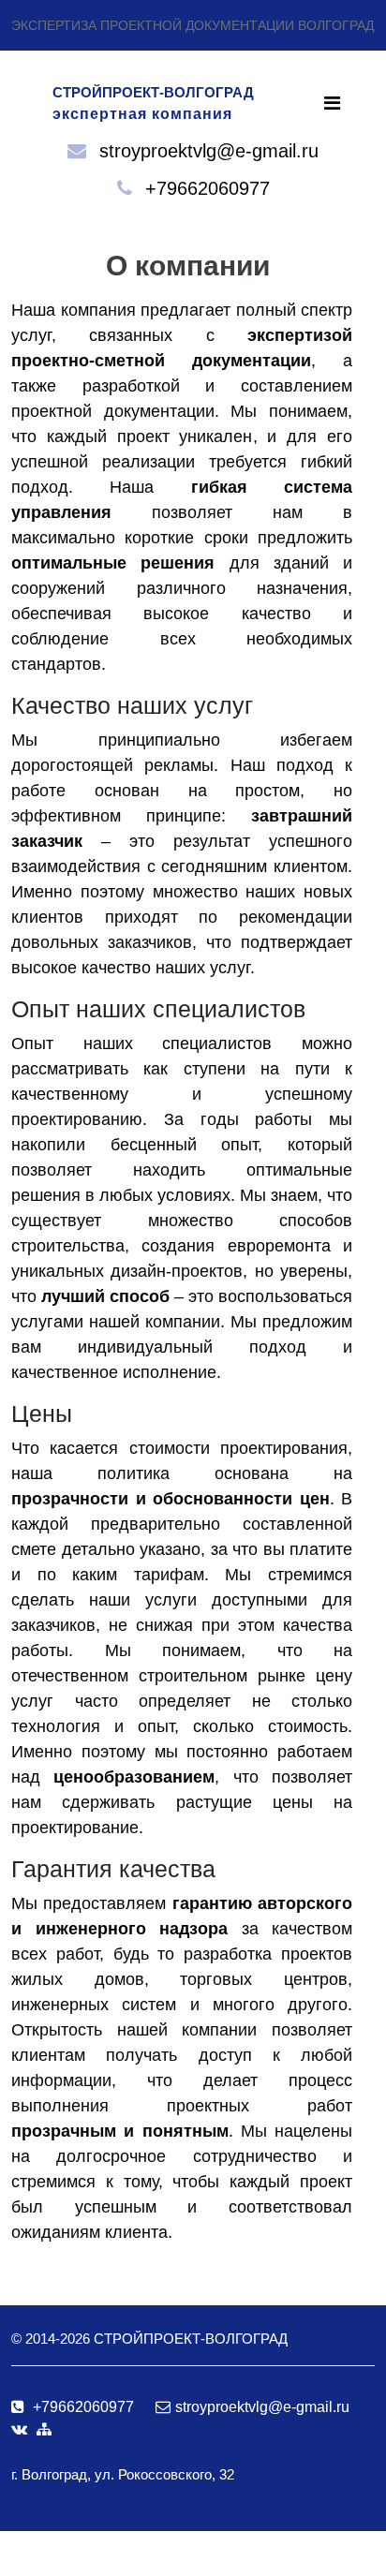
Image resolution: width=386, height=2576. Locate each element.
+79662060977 (208, 188)
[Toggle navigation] (332, 103)
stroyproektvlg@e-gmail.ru (209, 151)
